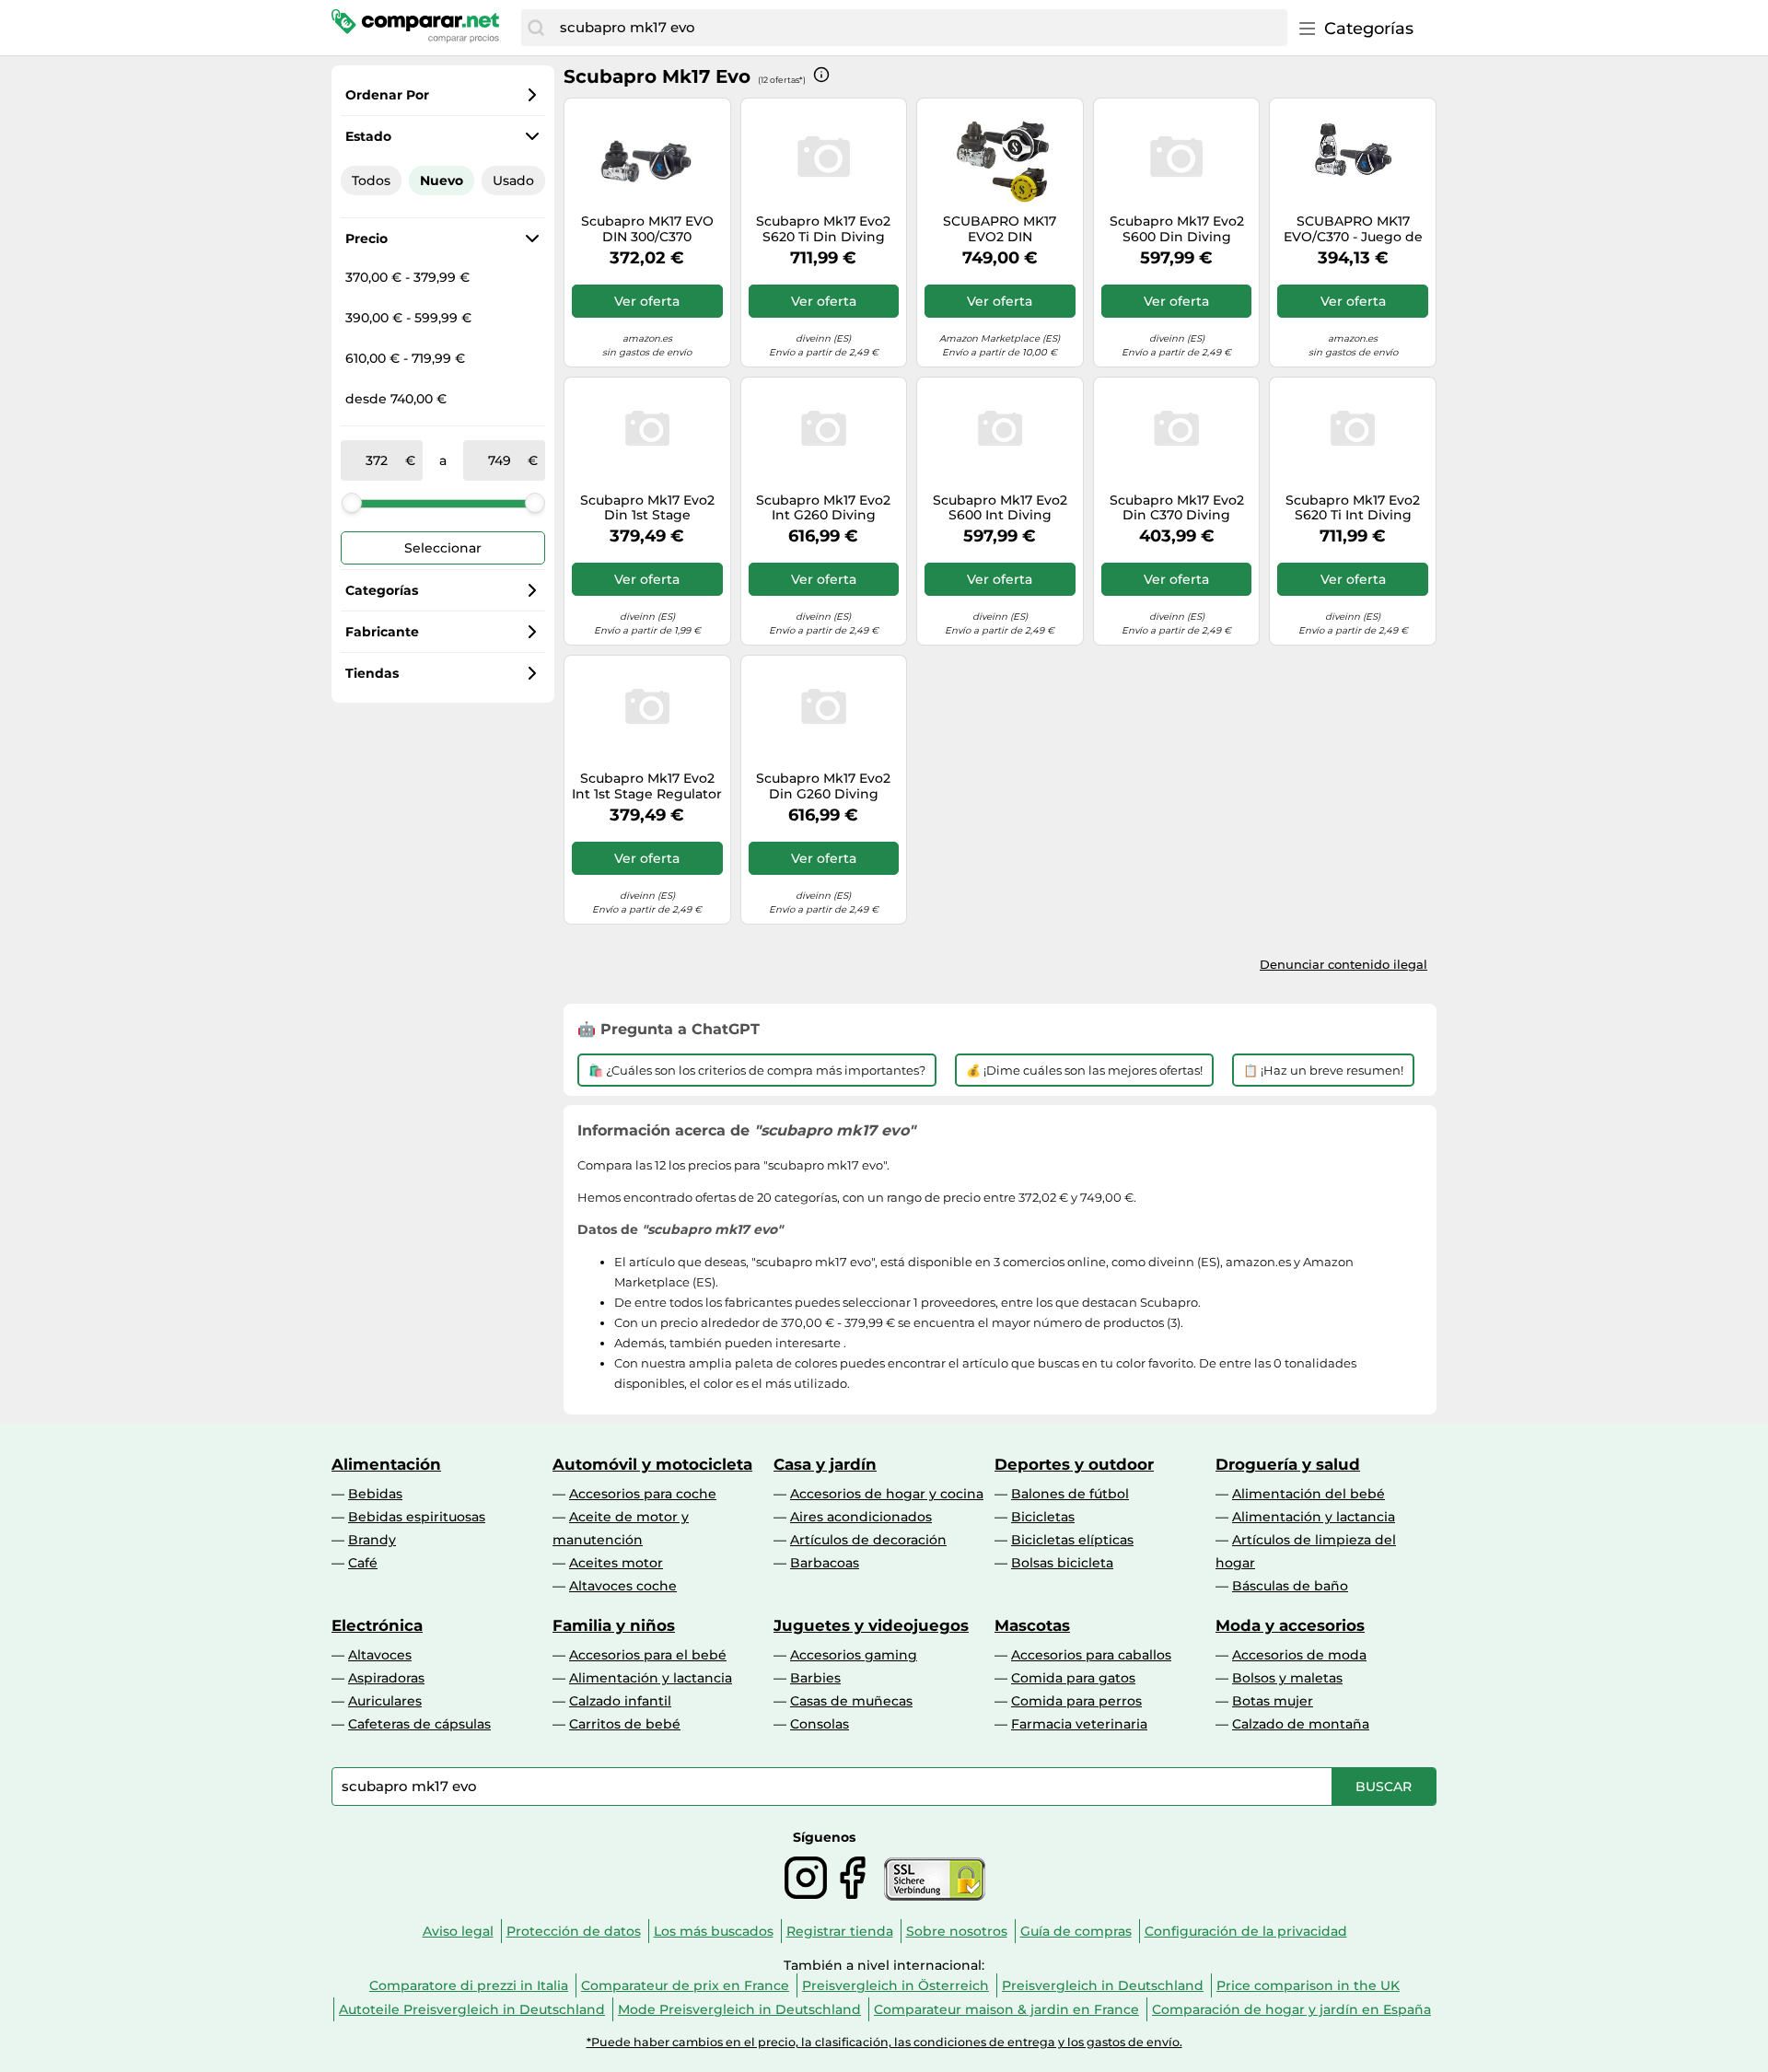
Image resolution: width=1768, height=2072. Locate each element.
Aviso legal (458, 1931)
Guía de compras (1076, 1931)
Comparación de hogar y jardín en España (1291, 2009)
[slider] (352, 503)
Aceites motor (616, 1563)
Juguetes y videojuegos (871, 1625)
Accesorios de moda (1299, 1655)
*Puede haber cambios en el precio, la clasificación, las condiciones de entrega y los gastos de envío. (884, 2042)
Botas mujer (1273, 1701)
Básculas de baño (1290, 1586)
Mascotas (1032, 1625)
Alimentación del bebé (1309, 1494)
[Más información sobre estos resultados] (821, 75)
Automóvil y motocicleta (652, 1464)
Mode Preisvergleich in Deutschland (739, 2009)
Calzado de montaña (1301, 1724)
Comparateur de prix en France (685, 1985)
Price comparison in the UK (1308, 1985)
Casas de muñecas (851, 1701)
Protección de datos (574, 1931)
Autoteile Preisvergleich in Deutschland (472, 2009)
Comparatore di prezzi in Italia (469, 1985)
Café (363, 1563)
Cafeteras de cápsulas (419, 1724)
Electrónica (377, 1625)
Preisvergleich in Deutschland (1103, 1985)
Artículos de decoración (868, 1540)
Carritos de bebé (625, 1724)
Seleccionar (443, 548)
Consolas (820, 1724)
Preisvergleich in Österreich (896, 1985)
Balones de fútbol (1070, 1494)
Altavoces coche (623, 1586)
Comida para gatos (1073, 1678)
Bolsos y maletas (1287, 1678)
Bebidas (375, 1494)
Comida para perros (1076, 1701)
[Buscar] (536, 28)
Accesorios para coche (643, 1494)
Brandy (372, 1540)
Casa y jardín (825, 1464)
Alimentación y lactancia (1314, 1517)
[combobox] (919, 28)
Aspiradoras (386, 1678)
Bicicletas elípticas (1072, 1540)
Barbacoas (825, 1563)
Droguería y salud (1288, 1464)
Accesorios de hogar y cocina (887, 1494)
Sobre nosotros (957, 1931)
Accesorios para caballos (1091, 1655)
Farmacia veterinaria (1079, 1724)
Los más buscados (714, 1931)
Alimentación (386, 1464)
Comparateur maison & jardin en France (1006, 2009)
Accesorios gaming (854, 1655)
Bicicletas (1043, 1517)
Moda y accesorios (1290, 1625)
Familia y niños (614, 1625)
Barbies (815, 1678)
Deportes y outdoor (1074, 1464)
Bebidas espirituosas (417, 1517)
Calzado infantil (620, 1701)
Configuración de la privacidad (1246, 1931)
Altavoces (380, 1655)
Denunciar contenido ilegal (1343, 964)
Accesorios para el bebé (648, 1655)
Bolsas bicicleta (1062, 1563)
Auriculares (385, 1701)
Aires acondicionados (861, 1517)
